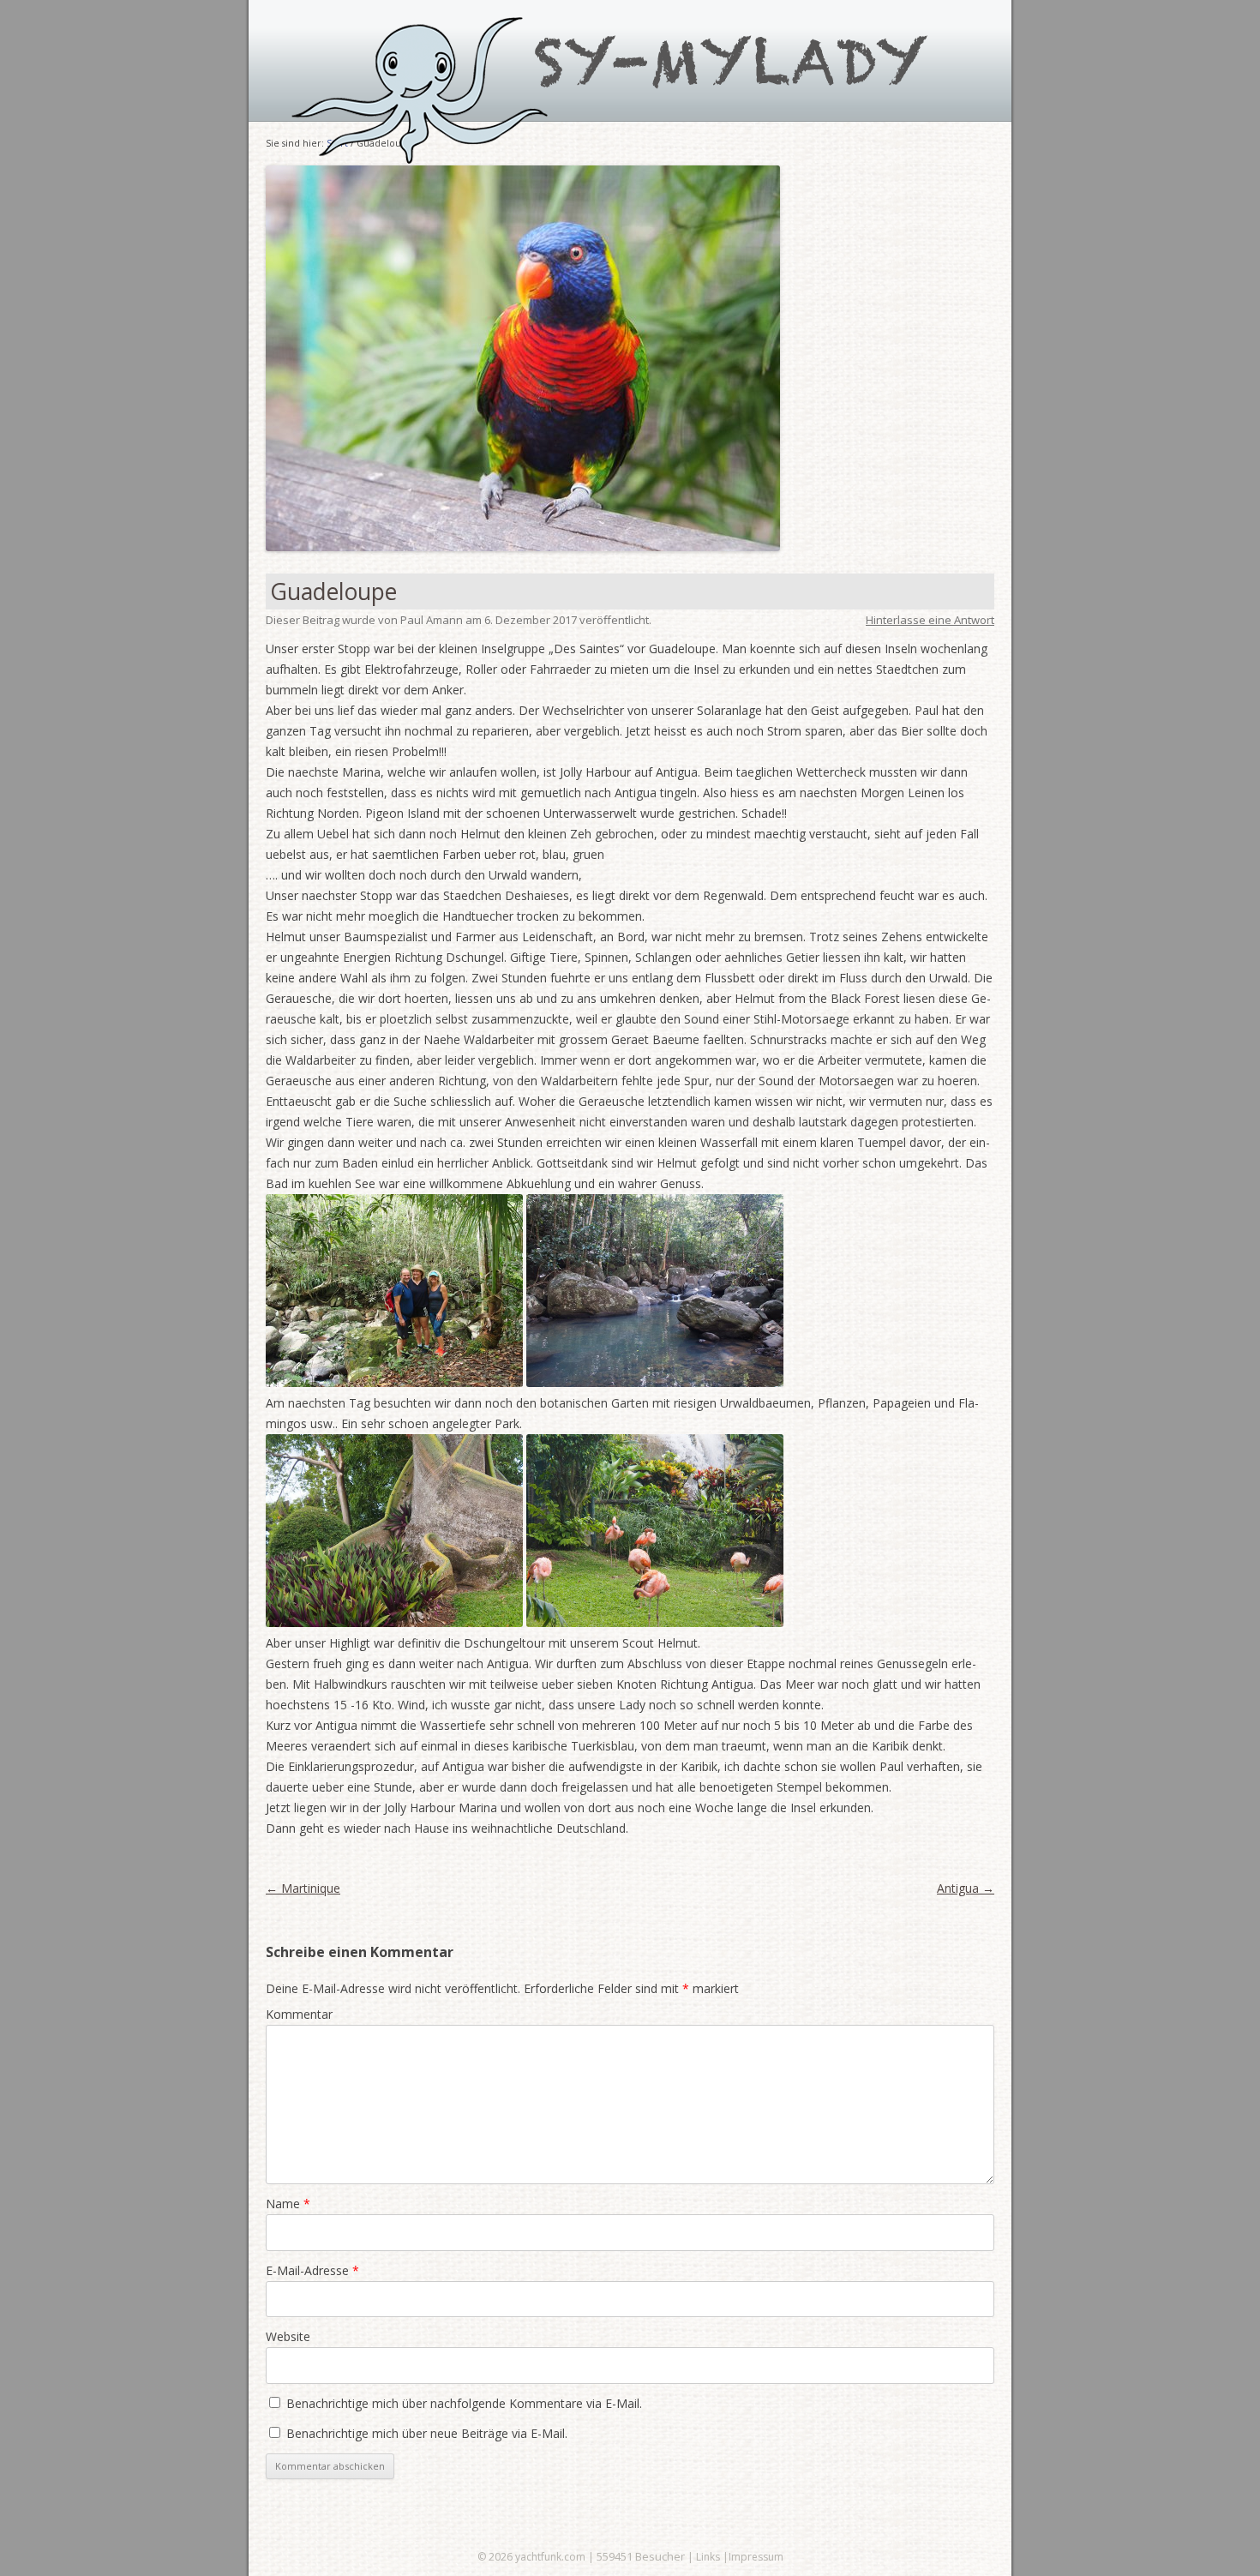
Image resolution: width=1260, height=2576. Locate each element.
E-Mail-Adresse (312, 2270)
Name (288, 2204)
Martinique (303, 1888)
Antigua (966, 1888)
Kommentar (299, 2014)
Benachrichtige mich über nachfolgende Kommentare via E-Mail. (464, 2403)
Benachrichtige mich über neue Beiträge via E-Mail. (427, 2433)
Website (288, 2336)
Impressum (756, 2557)
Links (708, 2557)
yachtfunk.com (550, 2557)
